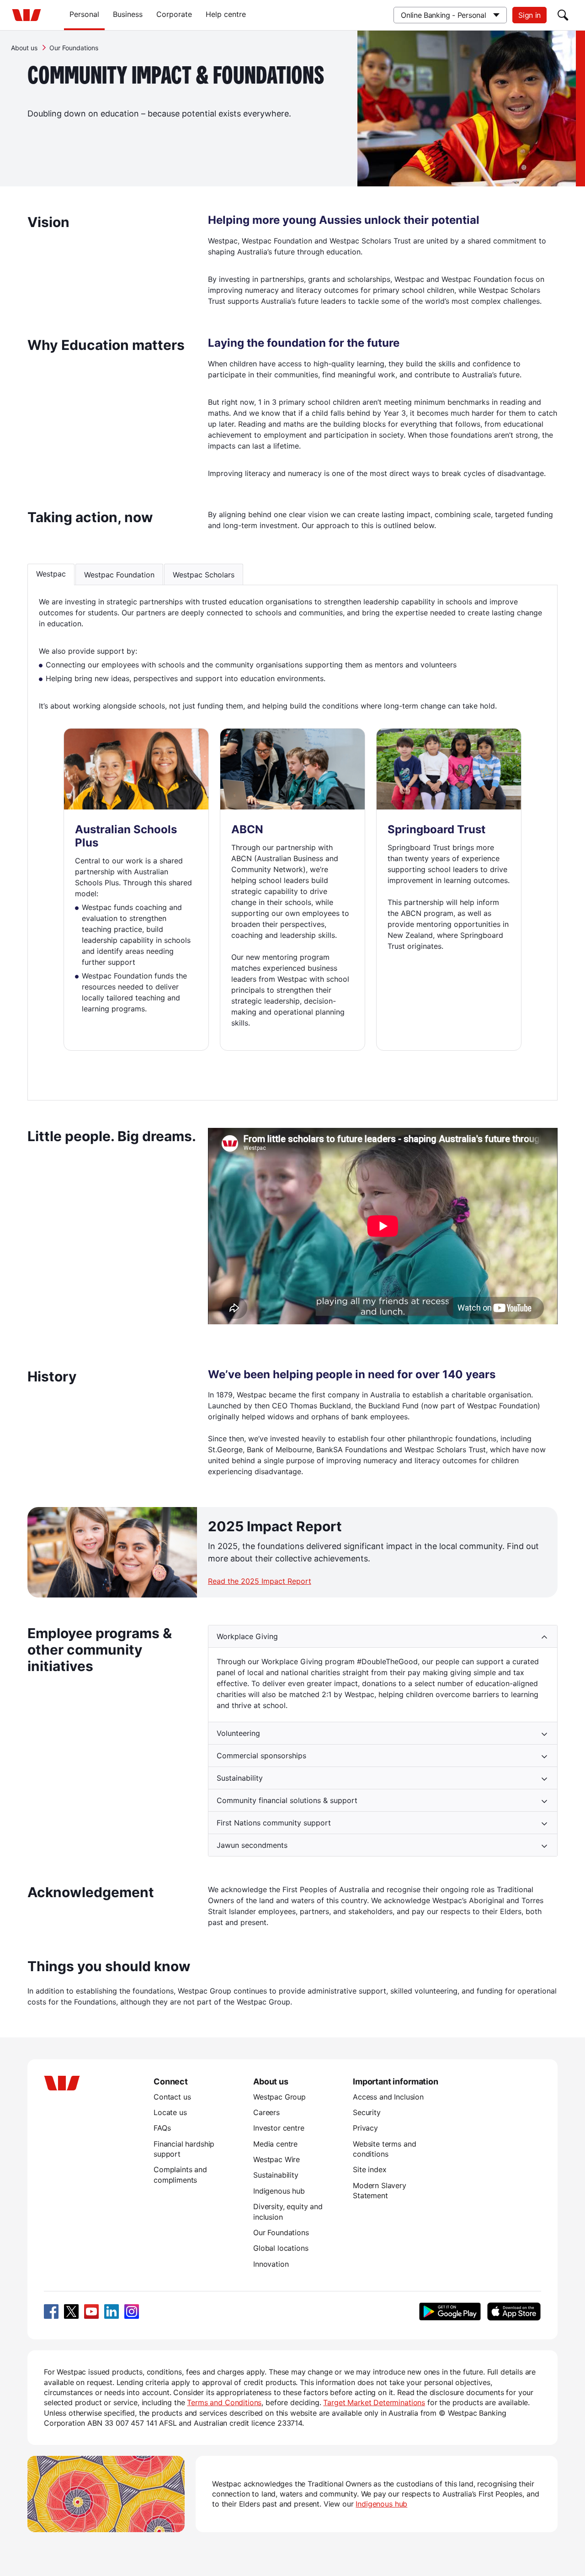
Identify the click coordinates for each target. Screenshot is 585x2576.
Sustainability (276, 2175)
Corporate (174, 14)
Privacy (365, 2128)
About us (24, 48)
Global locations (281, 2248)
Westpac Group (279, 2097)
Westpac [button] (51, 574)
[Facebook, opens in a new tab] (51, 2312)
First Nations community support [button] (274, 1823)
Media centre (275, 2144)
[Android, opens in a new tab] (450, 2312)
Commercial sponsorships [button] (261, 1756)
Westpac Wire (277, 2159)
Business (128, 14)
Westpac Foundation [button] (119, 575)
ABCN (247, 829)
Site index (370, 2169)
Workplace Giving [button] (247, 1636)
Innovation (271, 2264)
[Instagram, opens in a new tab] (132, 2312)
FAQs (162, 2128)
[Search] (563, 15)
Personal (84, 14)
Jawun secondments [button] (252, 1845)
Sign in (529, 15)
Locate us (170, 2112)
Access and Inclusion (388, 2097)
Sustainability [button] (240, 1778)
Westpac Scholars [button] (204, 575)
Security (367, 2112)
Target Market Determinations (374, 2402)
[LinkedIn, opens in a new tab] (112, 2312)
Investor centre (279, 2128)
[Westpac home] (27, 15)
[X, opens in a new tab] (71, 2312)
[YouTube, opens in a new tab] (91, 2312)
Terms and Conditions (224, 2402)
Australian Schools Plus (126, 836)
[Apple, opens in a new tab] (514, 2312)
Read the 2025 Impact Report (260, 1581)
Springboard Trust (436, 829)
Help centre (226, 14)
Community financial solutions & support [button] (287, 1800)
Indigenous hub (279, 2191)
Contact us (172, 2097)
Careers (266, 2112)
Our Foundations (281, 2232)
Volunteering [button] (238, 1733)
